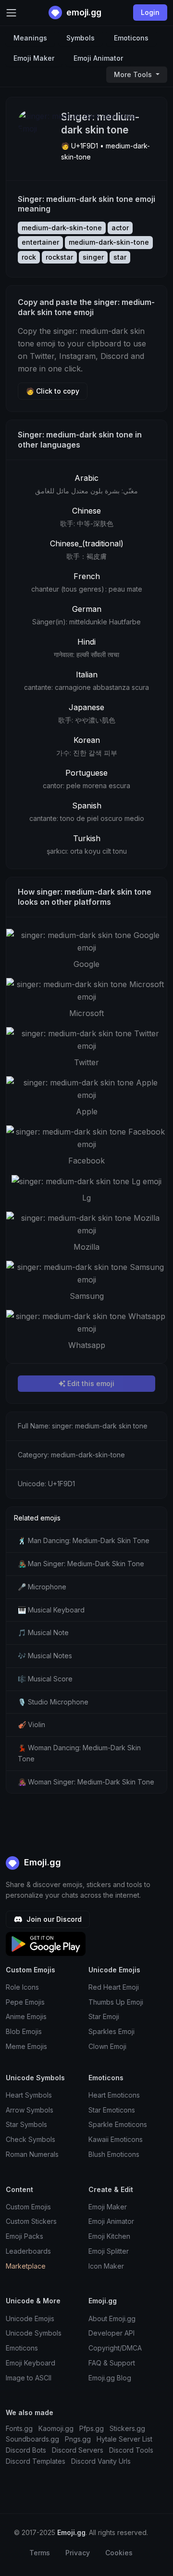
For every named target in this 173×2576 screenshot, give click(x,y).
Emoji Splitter (109, 2251)
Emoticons (131, 38)
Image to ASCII (29, 2378)
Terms (40, 2553)
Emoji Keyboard (31, 2363)
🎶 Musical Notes (45, 1656)
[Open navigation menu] (11, 13)
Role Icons (22, 1987)
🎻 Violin (31, 1724)
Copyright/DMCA (115, 2348)
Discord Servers (78, 2450)
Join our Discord (53, 1919)
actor (120, 228)
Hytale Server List (124, 2439)
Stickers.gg (127, 2428)
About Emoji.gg (112, 2318)
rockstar (59, 257)
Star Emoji (104, 2016)
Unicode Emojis (30, 2318)
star (120, 257)
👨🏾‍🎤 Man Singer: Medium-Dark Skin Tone (81, 1564)
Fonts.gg (19, 2428)
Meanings (30, 38)
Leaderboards (28, 2251)
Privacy (78, 2553)
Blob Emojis (24, 2031)
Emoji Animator (98, 58)
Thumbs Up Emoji (116, 2002)
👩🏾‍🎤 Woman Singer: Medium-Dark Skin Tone (86, 1782)
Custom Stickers (31, 2221)
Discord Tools (131, 2450)
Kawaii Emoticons (116, 2139)
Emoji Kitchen (109, 2236)
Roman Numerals (32, 2154)
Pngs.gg (78, 2439)
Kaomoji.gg (56, 2428)
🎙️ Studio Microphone (53, 1702)
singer (93, 257)
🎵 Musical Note (43, 1632)
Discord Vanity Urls (101, 2461)
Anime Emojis (26, 2016)
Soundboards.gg (32, 2439)
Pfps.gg (92, 2428)
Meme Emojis (26, 2046)
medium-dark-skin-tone (62, 228)
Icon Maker (106, 2266)
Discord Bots (26, 2450)
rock (29, 257)
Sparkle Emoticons (118, 2124)
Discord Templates (36, 2461)
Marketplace (26, 2266)
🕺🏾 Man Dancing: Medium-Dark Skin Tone (84, 1540)
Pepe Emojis (25, 2002)
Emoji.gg (41, 1862)
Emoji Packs (25, 2236)
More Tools (134, 74)
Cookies (119, 2553)
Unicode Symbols (34, 2333)
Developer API (111, 2333)
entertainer (40, 242)
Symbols (80, 38)
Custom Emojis (28, 2207)
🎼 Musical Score (45, 1679)
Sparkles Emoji (111, 2031)
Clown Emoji (107, 2046)
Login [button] (150, 12)
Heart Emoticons (114, 2095)
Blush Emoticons (114, 2154)
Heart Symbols (29, 2095)
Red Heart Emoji (114, 1987)
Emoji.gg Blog (110, 2378)
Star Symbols (26, 2124)
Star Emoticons (112, 2110)
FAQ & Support (112, 2363)
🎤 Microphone (42, 1587)
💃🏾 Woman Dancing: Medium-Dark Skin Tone (79, 1753)
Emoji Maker (34, 58)
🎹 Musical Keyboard (51, 1610)
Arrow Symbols (30, 2110)
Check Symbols (31, 2139)
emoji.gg (83, 12)
